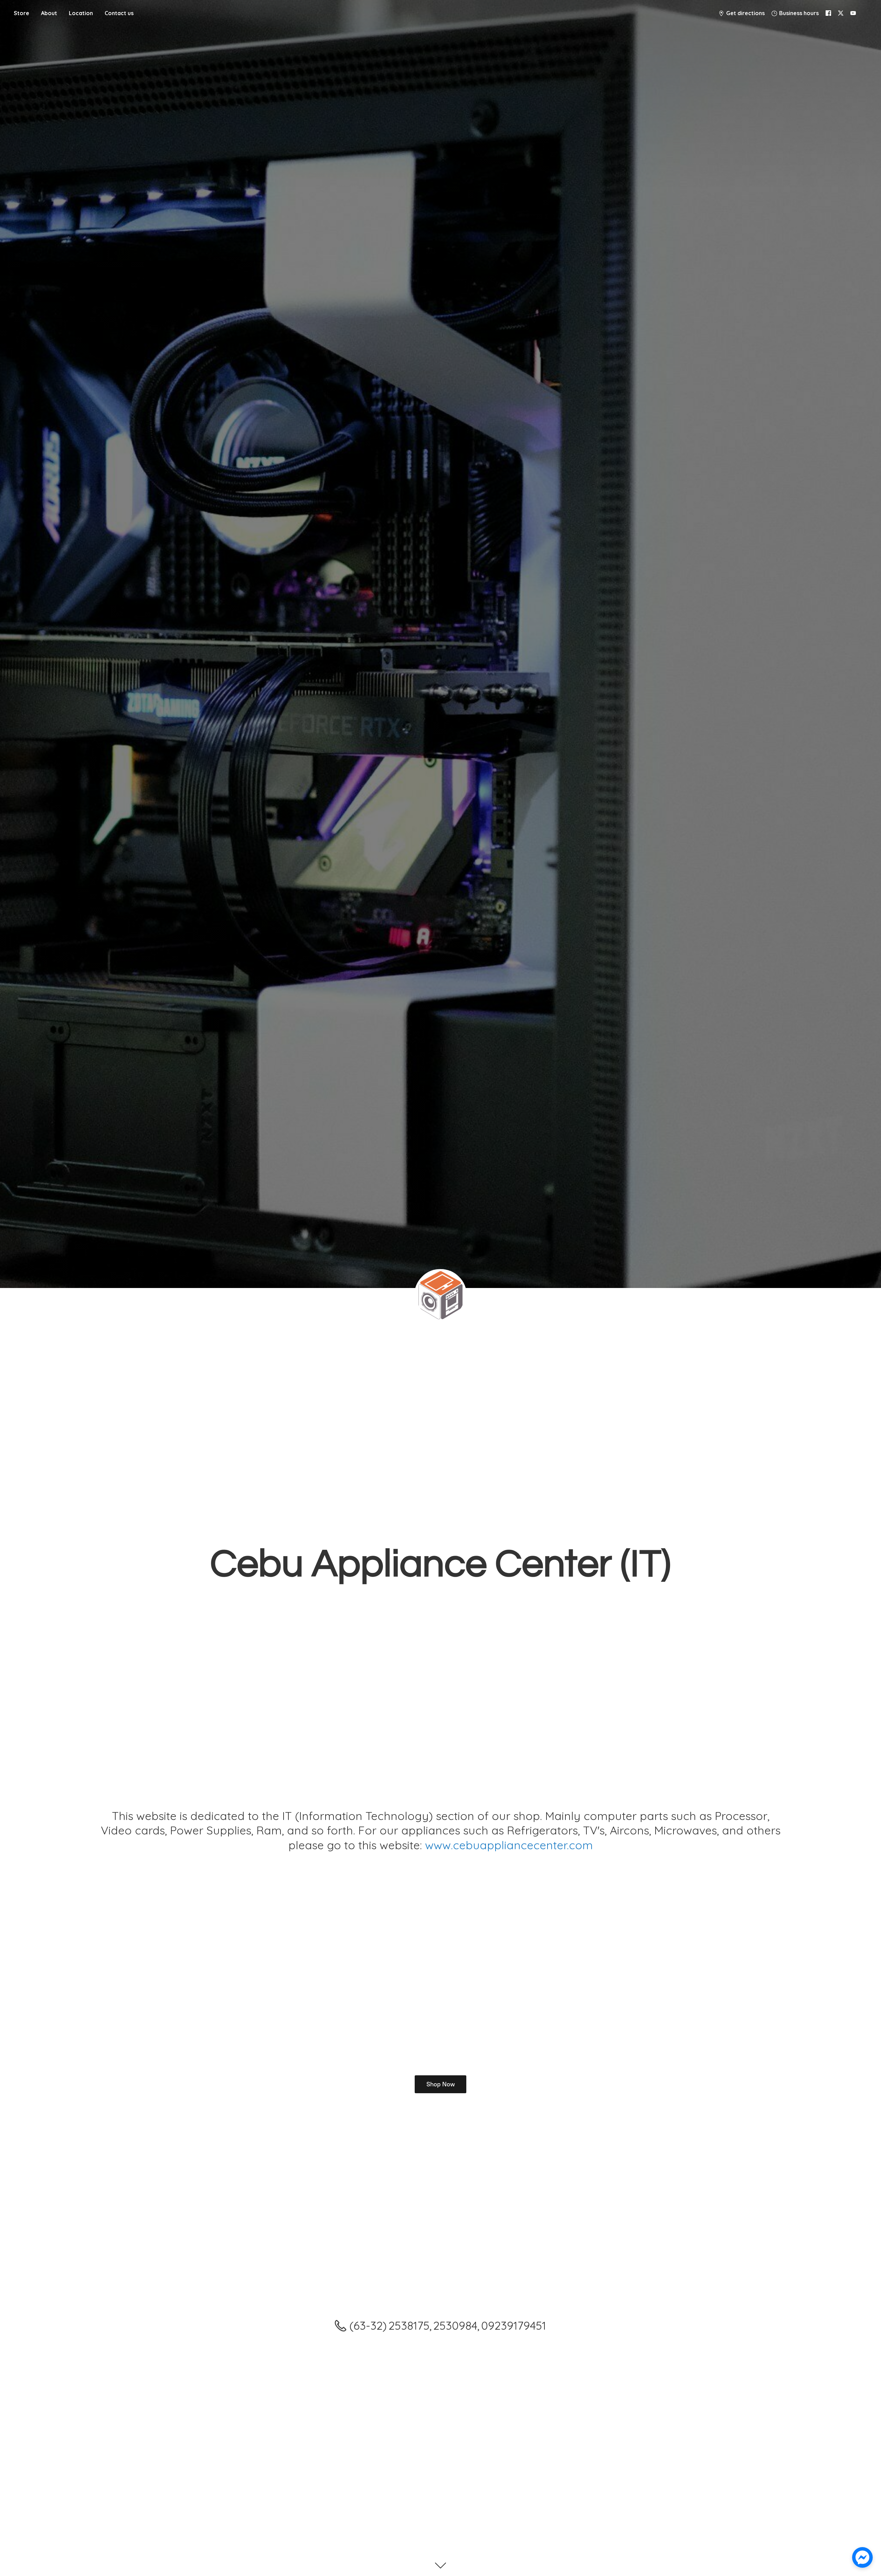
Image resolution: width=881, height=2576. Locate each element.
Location (81, 13)
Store (22, 13)
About (49, 13)
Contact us (119, 13)
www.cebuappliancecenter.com (509, 1845)
